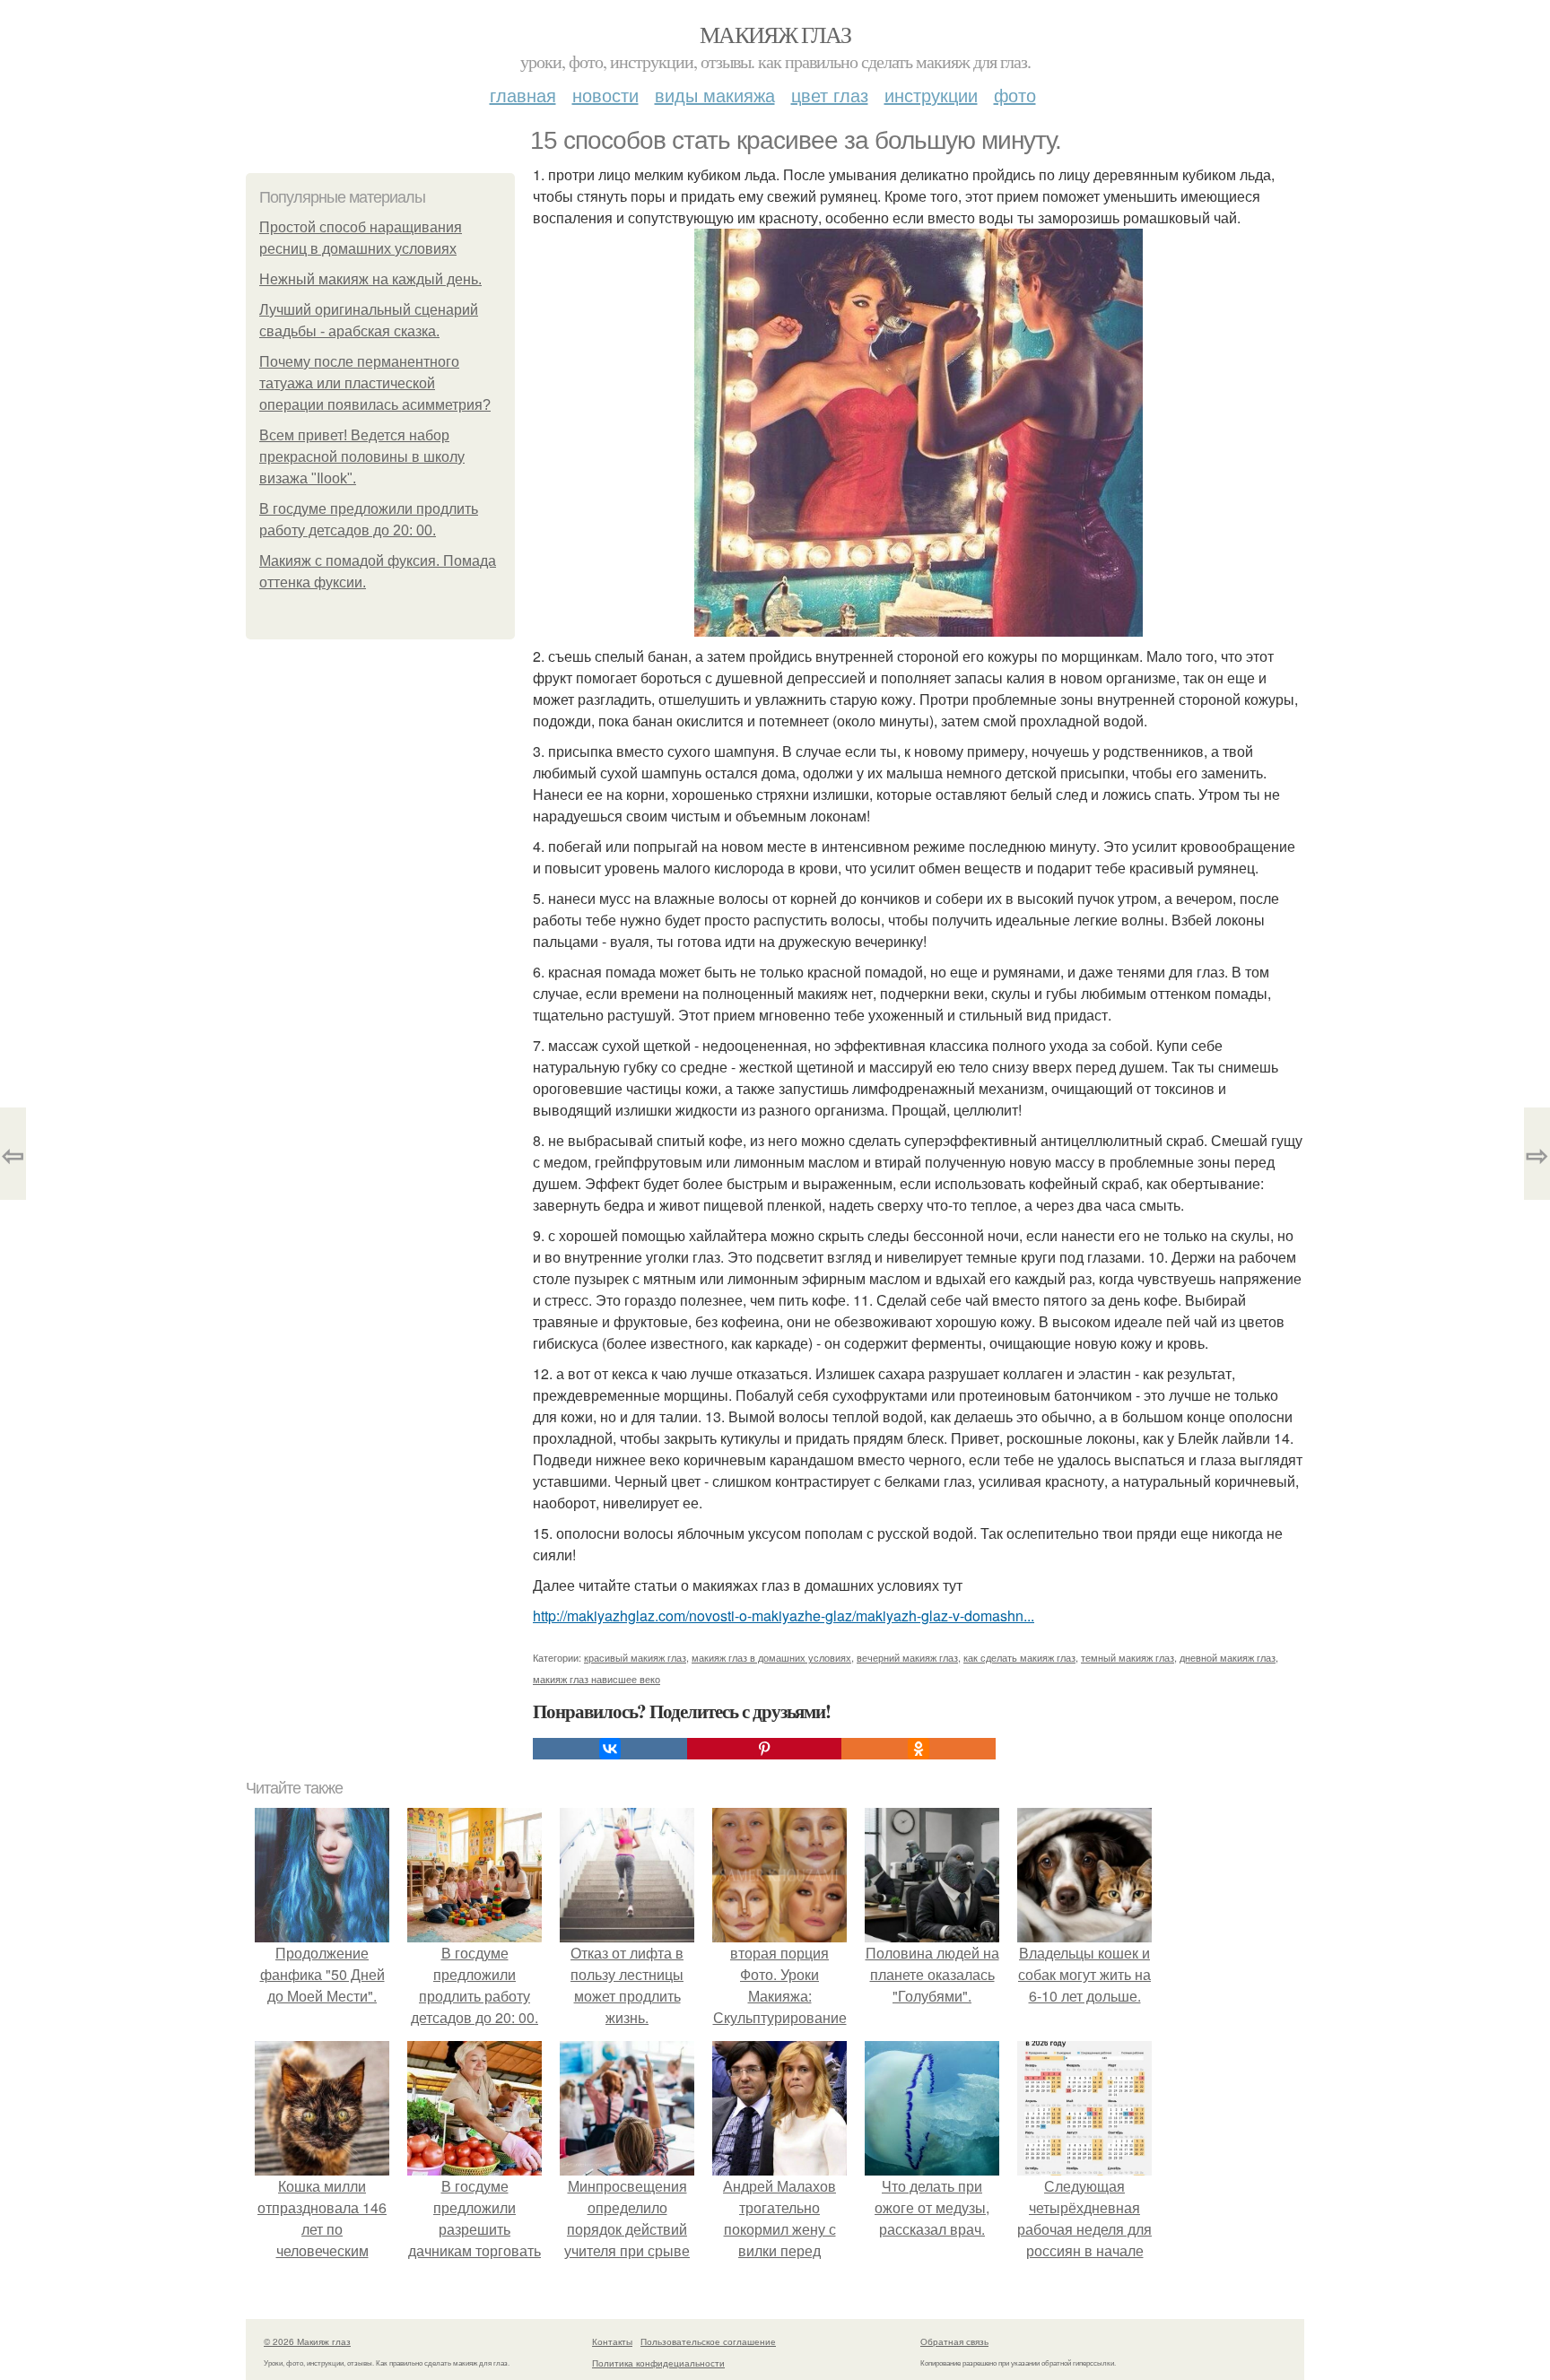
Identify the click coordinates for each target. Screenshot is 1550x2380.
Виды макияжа (715, 95)
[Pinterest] (764, 1749)
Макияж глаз (775, 34)
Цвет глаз (830, 95)
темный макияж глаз (1128, 1657)
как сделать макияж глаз (1019, 1657)
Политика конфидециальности (658, 2363)
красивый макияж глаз (635, 1657)
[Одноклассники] (919, 1749)
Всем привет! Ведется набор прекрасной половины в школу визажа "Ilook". (362, 457)
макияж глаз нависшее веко (596, 1679)
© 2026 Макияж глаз (307, 2341)
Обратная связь (954, 2341)
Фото (1015, 95)
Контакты (612, 2341)
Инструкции (931, 95)
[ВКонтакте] (610, 1749)
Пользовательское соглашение (708, 2341)
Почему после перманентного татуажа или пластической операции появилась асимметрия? (375, 383)
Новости (605, 95)
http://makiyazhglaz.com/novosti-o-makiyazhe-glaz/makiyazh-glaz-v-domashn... (784, 1616)
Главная (523, 95)
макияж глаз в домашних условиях (771, 1657)
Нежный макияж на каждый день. (370, 279)
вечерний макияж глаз (907, 1657)
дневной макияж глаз (1228, 1657)
